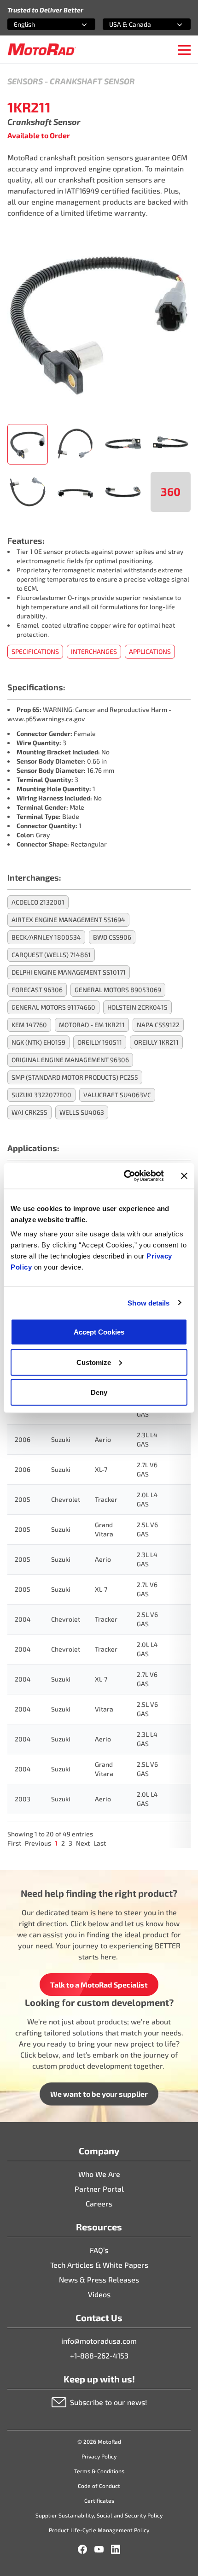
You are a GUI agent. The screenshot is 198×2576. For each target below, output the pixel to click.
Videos (99, 2294)
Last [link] (100, 1843)
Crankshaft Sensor (92, 81)
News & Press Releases (99, 2279)
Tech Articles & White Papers (99, 2265)
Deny (99, 1392)
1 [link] (56, 1843)
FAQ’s (99, 2250)
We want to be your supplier (99, 2094)
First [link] (14, 1843)
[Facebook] (82, 2549)
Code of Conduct (99, 2486)
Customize (94, 1362)
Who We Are (99, 2174)
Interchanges (94, 651)
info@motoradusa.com (99, 2341)
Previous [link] (38, 1843)
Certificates (99, 2500)
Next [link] (83, 1843)
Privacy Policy (99, 2456)
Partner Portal (99, 2189)
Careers (99, 2203)
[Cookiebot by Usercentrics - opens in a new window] (125, 1176)
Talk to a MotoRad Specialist (99, 1985)
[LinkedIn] (116, 2549)
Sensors (25, 81)
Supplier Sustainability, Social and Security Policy (99, 2515)
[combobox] (40, 24)
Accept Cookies (99, 1332)
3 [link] (70, 1843)
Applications (150, 651)
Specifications (35, 651)
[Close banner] (184, 1176)
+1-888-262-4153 (99, 2355)
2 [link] (63, 1843)
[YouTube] (99, 2549)
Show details (148, 1303)
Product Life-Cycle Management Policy (99, 2530)
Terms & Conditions (99, 2471)
